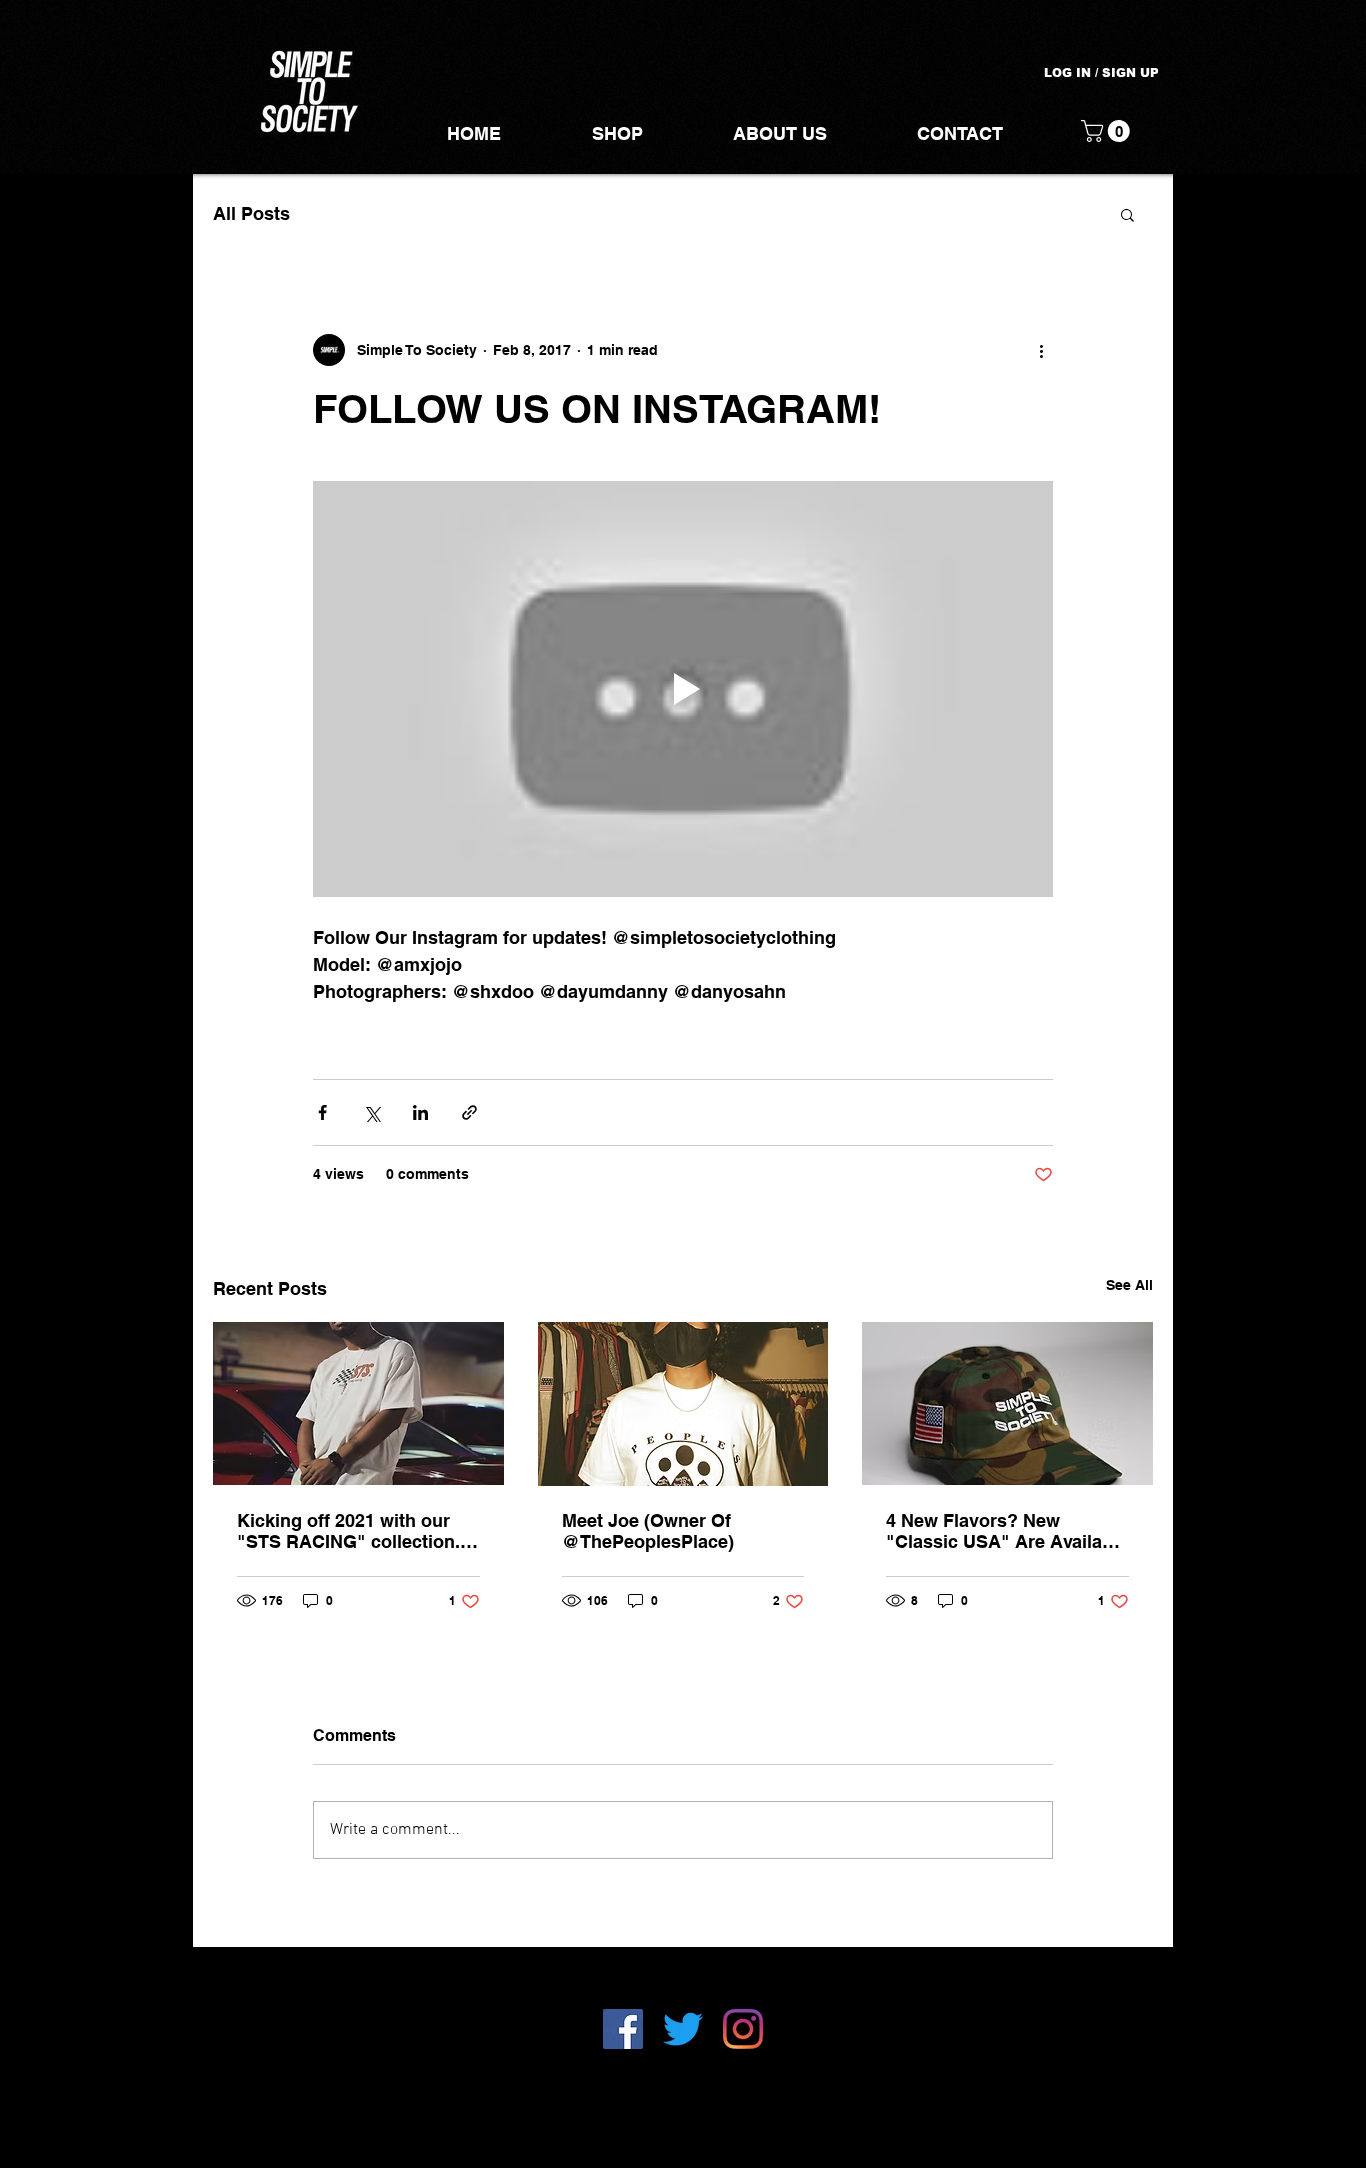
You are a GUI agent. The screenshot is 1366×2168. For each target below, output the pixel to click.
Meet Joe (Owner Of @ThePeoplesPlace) (648, 1531)
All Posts (251, 213)
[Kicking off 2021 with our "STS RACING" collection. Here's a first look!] (358, 1403)
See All (1129, 1285)
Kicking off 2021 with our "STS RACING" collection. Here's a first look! (348, 1531)
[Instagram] (743, 2029)
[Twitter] (683, 2029)
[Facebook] (623, 2029)
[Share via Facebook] (322, 1112)
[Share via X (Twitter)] (371, 1112)
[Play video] (683, 689)
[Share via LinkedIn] (420, 1112)
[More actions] (1041, 350)
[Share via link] (469, 1112)
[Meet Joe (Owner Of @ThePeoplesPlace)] (683, 1404)
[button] (1108, 131)
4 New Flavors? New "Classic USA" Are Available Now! (1007, 1531)
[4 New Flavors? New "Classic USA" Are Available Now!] (1007, 1403)
